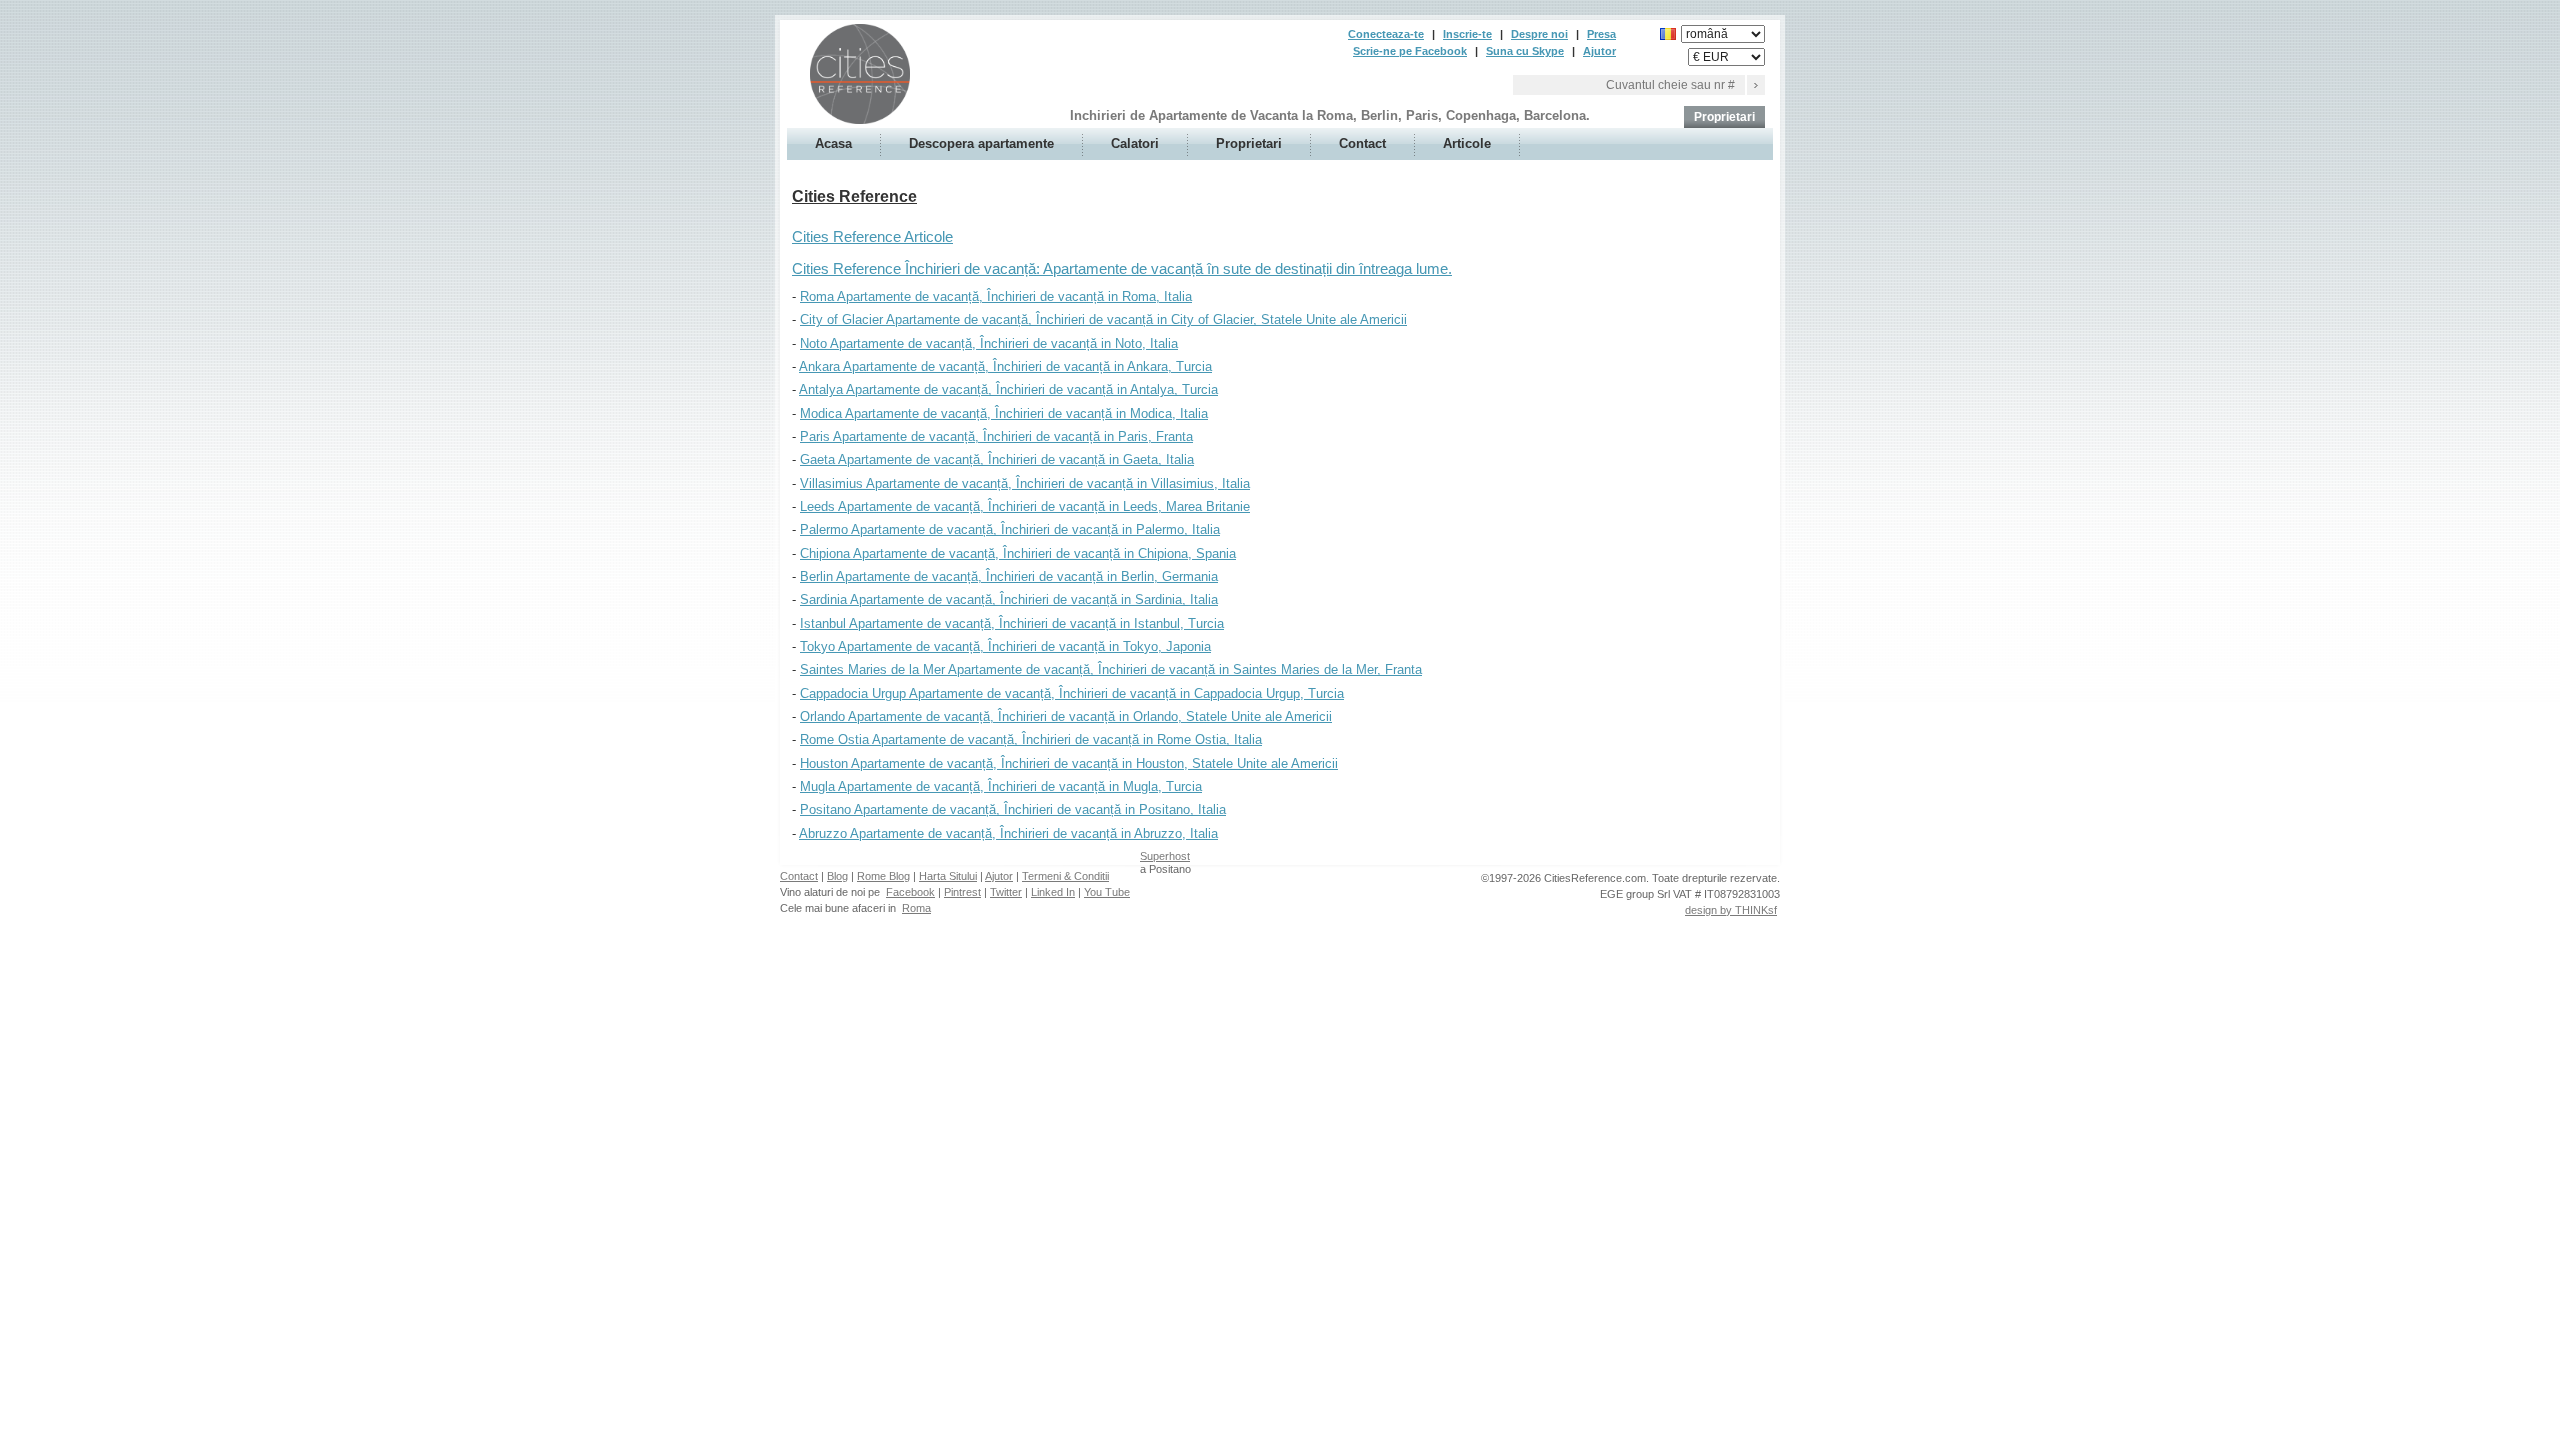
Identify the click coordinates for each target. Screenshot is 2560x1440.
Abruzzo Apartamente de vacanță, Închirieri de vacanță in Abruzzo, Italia (1008, 833)
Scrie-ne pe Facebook (1410, 51)
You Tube (1107, 892)
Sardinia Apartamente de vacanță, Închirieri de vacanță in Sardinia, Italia (1009, 599)
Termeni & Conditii (1065, 876)
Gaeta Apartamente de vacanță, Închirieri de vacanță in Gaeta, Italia (997, 459)
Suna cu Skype (1525, 51)
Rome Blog (883, 876)
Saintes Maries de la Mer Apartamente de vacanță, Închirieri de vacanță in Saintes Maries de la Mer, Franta (1111, 669)
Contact (1362, 143)
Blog (837, 876)
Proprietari (1724, 117)
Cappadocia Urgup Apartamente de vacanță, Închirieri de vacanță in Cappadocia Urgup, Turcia (1072, 693)
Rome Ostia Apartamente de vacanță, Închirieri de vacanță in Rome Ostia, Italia (1031, 739)
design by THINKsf (1731, 910)
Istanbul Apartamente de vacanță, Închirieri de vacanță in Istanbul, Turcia (1012, 623)
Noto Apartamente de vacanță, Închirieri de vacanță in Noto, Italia (989, 343)
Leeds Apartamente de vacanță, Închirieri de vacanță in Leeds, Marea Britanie (1025, 506)
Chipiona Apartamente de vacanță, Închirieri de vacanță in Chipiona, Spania (1018, 553)
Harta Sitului (948, 876)
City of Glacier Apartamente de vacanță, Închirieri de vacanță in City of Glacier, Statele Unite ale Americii (1103, 319)
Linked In (1053, 892)
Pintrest (962, 892)
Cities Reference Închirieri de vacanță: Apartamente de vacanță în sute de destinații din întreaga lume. (1122, 269)
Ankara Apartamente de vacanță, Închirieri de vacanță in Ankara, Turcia (1005, 366)
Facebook (910, 892)
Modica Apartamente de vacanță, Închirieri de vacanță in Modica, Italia (1004, 413)
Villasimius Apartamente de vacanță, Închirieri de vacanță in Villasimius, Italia (1025, 483)
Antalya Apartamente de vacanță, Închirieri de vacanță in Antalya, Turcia (1008, 389)
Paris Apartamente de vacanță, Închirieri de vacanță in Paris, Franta (996, 436)
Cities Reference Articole (872, 237)
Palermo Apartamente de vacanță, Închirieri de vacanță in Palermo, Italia (1010, 529)
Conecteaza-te (1386, 34)
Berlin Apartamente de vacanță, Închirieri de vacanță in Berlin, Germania (1009, 576)
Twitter (1006, 892)
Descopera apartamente (981, 143)
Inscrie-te (1467, 34)
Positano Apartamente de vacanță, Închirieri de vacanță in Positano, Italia (1013, 809)
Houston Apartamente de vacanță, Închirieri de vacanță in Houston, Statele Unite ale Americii (1069, 763)
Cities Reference (854, 196)
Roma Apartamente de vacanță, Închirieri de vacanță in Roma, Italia (996, 296)
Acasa (833, 143)
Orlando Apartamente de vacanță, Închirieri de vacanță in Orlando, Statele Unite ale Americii (1066, 716)
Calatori (1135, 143)
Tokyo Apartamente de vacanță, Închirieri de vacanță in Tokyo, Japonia (1005, 646)
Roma (916, 908)
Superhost (1165, 856)
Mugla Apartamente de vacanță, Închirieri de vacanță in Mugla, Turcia (1001, 786)
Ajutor (1599, 51)
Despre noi (1539, 34)
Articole (1467, 143)
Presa (1601, 34)
